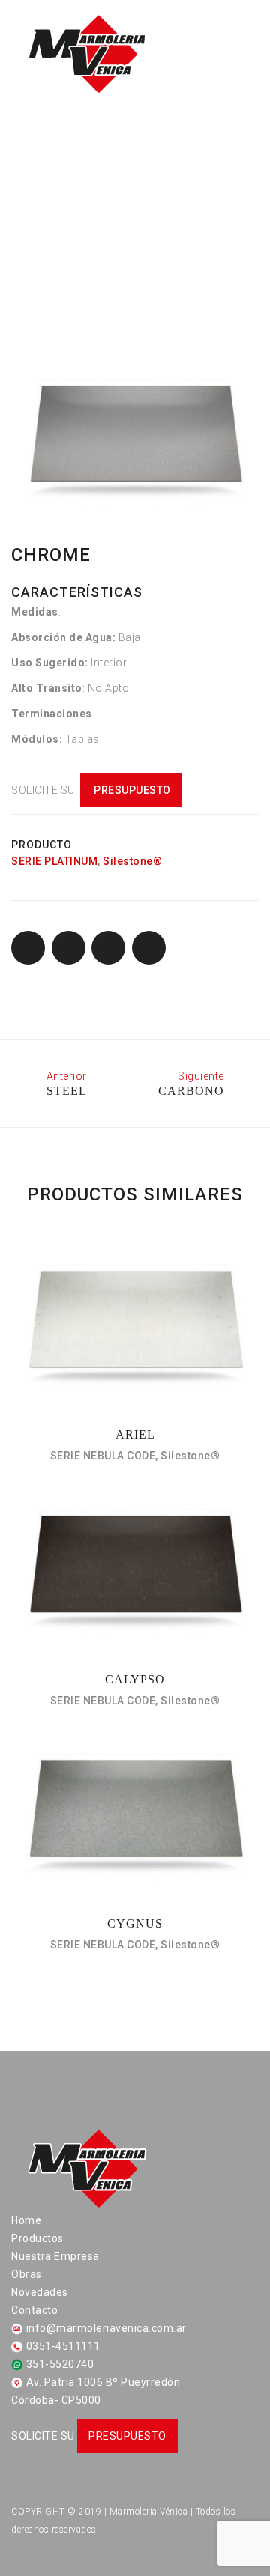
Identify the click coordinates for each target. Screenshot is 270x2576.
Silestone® (132, 861)
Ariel (135, 1434)
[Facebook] (18, 2491)
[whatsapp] (70, 2491)
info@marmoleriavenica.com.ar (106, 2328)
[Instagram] (44, 2491)
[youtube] (96, 2491)
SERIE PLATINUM (54, 861)
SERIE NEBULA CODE (103, 1456)
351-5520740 (60, 2364)
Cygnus (135, 1923)
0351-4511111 (63, 2346)
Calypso (135, 1679)
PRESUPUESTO (131, 790)
